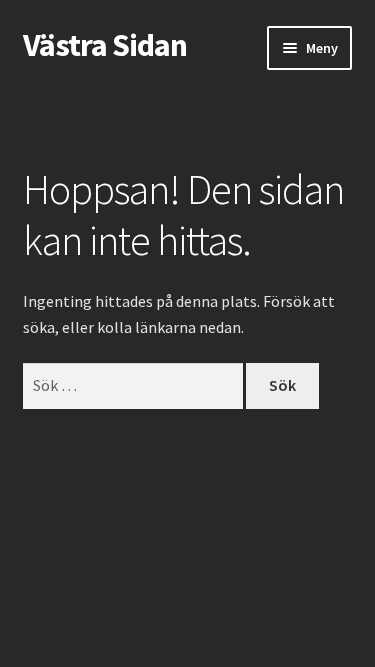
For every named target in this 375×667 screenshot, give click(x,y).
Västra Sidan (105, 45)
